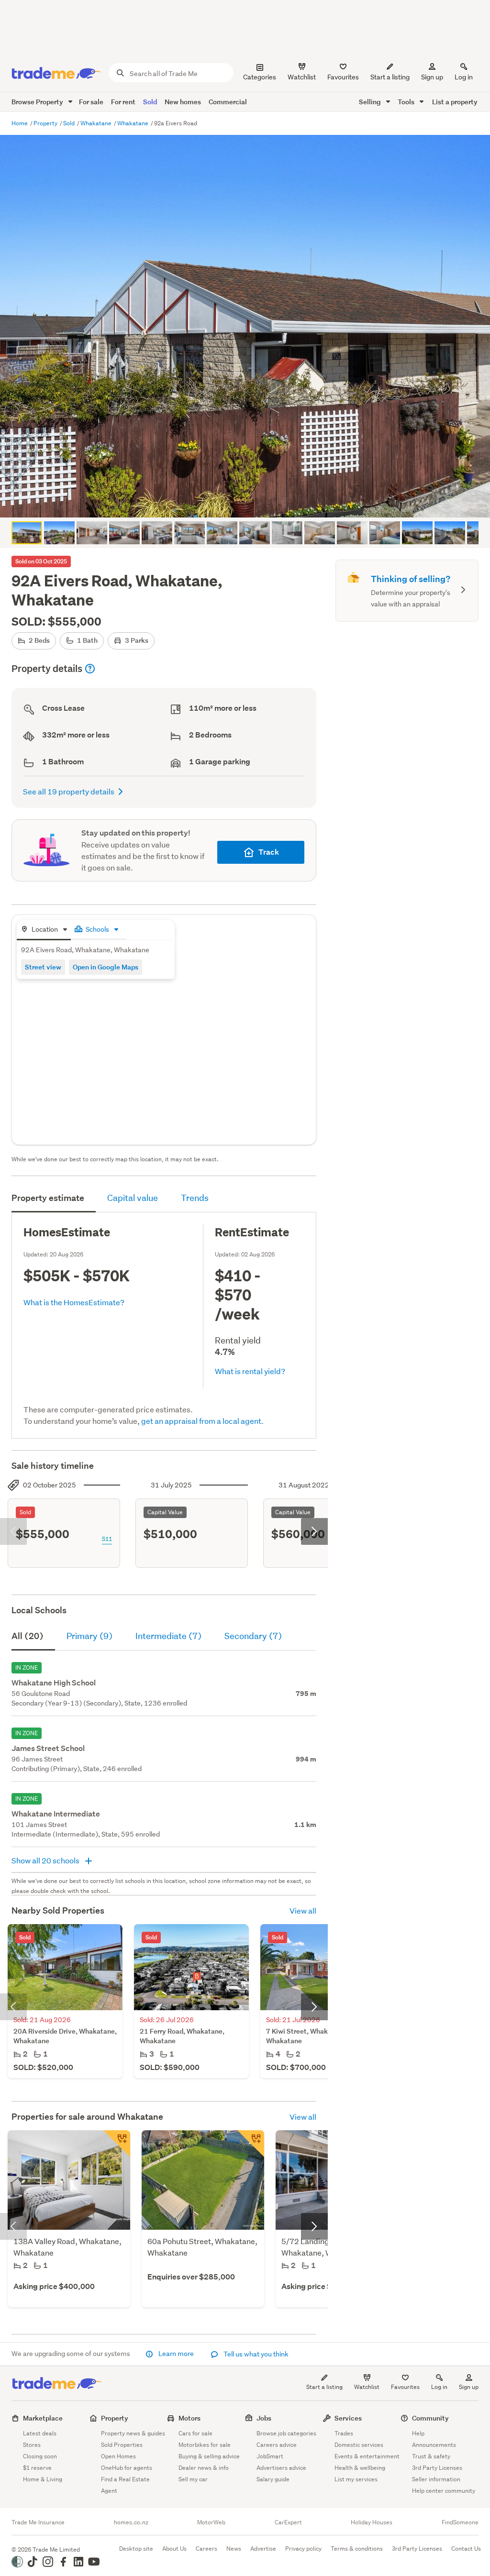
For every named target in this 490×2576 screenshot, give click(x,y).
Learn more (176, 2354)
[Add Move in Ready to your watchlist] (117, 2144)
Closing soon (40, 2456)
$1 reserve (37, 2468)
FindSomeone (460, 2522)
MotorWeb (211, 2522)
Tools (407, 102)
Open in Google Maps (106, 967)
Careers (206, 2548)
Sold (150, 102)
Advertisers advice (281, 2468)
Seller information (436, 2479)
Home (20, 123)
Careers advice (277, 2445)
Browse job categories (286, 2433)
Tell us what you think (255, 2354)
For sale (91, 102)
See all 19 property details (69, 791)
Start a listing (324, 2387)
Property (46, 123)
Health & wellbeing (360, 2468)
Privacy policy (303, 2548)
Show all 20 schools (46, 1860)
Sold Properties (122, 2445)
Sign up (432, 77)
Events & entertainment (367, 2456)
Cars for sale (195, 2433)
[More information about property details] (90, 669)
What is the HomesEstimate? (74, 1302)
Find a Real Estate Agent (125, 2485)
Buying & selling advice (209, 2456)
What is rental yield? (250, 1371)
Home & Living (43, 2479)
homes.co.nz (131, 2522)
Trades (344, 2433)
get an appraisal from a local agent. (202, 1421)
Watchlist (367, 2387)
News (234, 2548)
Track (269, 852)
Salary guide (273, 2479)
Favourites (405, 2387)
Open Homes (118, 2456)
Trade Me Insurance (38, 2522)
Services (348, 2418)
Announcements (434, 2445)
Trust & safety (431, 2456)
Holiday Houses (372, 2522)
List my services (356, 2479)
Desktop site (136, 2548)
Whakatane (97, 123)
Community (430, 2418)
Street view (43, 967)
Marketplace (43, 2418)
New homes (183, 102)
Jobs (264, 2418)
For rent (123, 102)
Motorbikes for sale (205, 2445)
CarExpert (288, 2522)
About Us (174, 2548)
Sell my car (193, 2479)
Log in (464, 77)
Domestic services (359, 2445)
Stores (32, 2445)
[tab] (44, 930)
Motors (189, 2418)
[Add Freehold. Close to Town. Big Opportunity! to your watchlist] (251, 2144)
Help (418, 2433)
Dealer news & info (204, 2468)
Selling (371, 102)
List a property (455, 102)
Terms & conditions (357, 2548)
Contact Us (466, 2548)
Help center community (444, 2491)
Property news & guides (133, 2433)
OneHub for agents (127, 2468)
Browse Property (38, 102)
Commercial (228, 102)
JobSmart (270, 2456)
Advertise (263, 2548)
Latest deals (40, 2433)
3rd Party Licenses (437, 2468)
